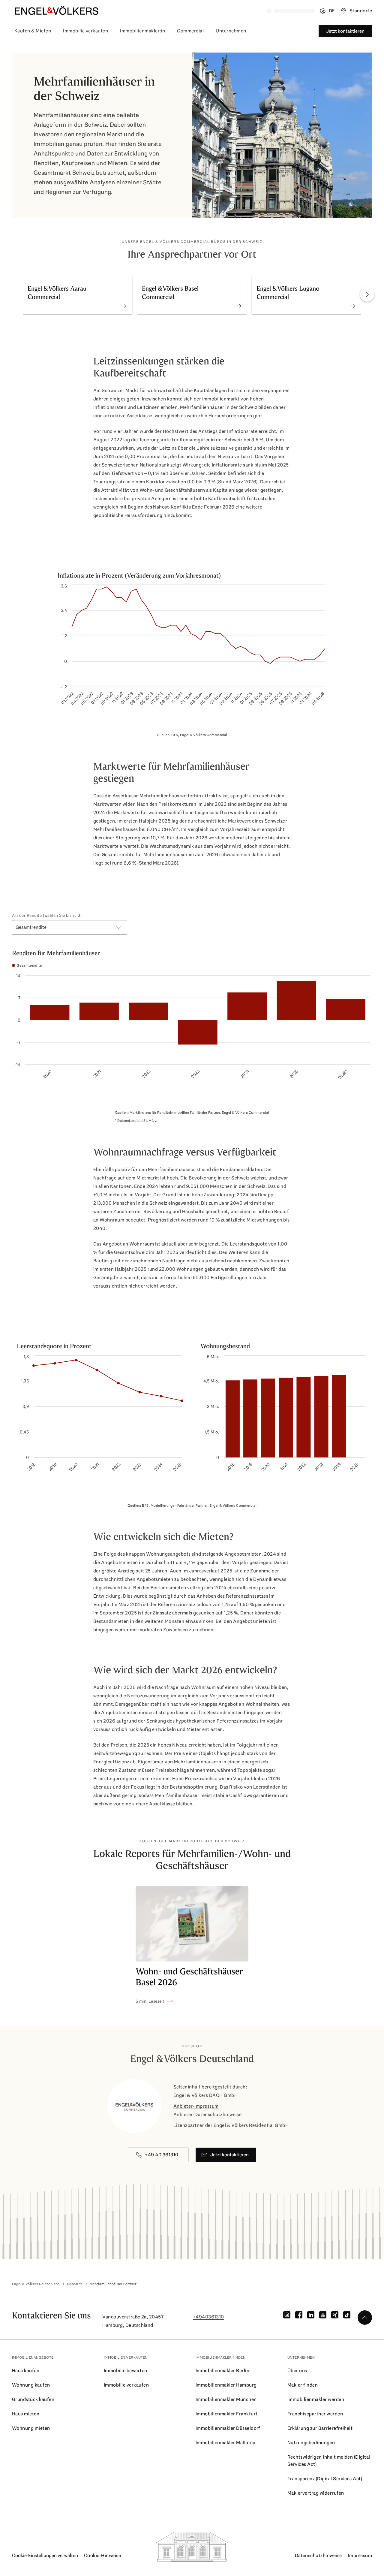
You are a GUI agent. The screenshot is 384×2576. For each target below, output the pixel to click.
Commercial (190, 31)
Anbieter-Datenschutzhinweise (207, 2114)
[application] (192, 651)
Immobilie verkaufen (85, 31)
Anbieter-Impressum (196, 2106)
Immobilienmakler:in (142, 31)
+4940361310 (208, 2317)
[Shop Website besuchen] (124, 295)
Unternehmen (231, 31)
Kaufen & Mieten (33, 31)
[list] (192, 296)
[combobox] (70, 927)
